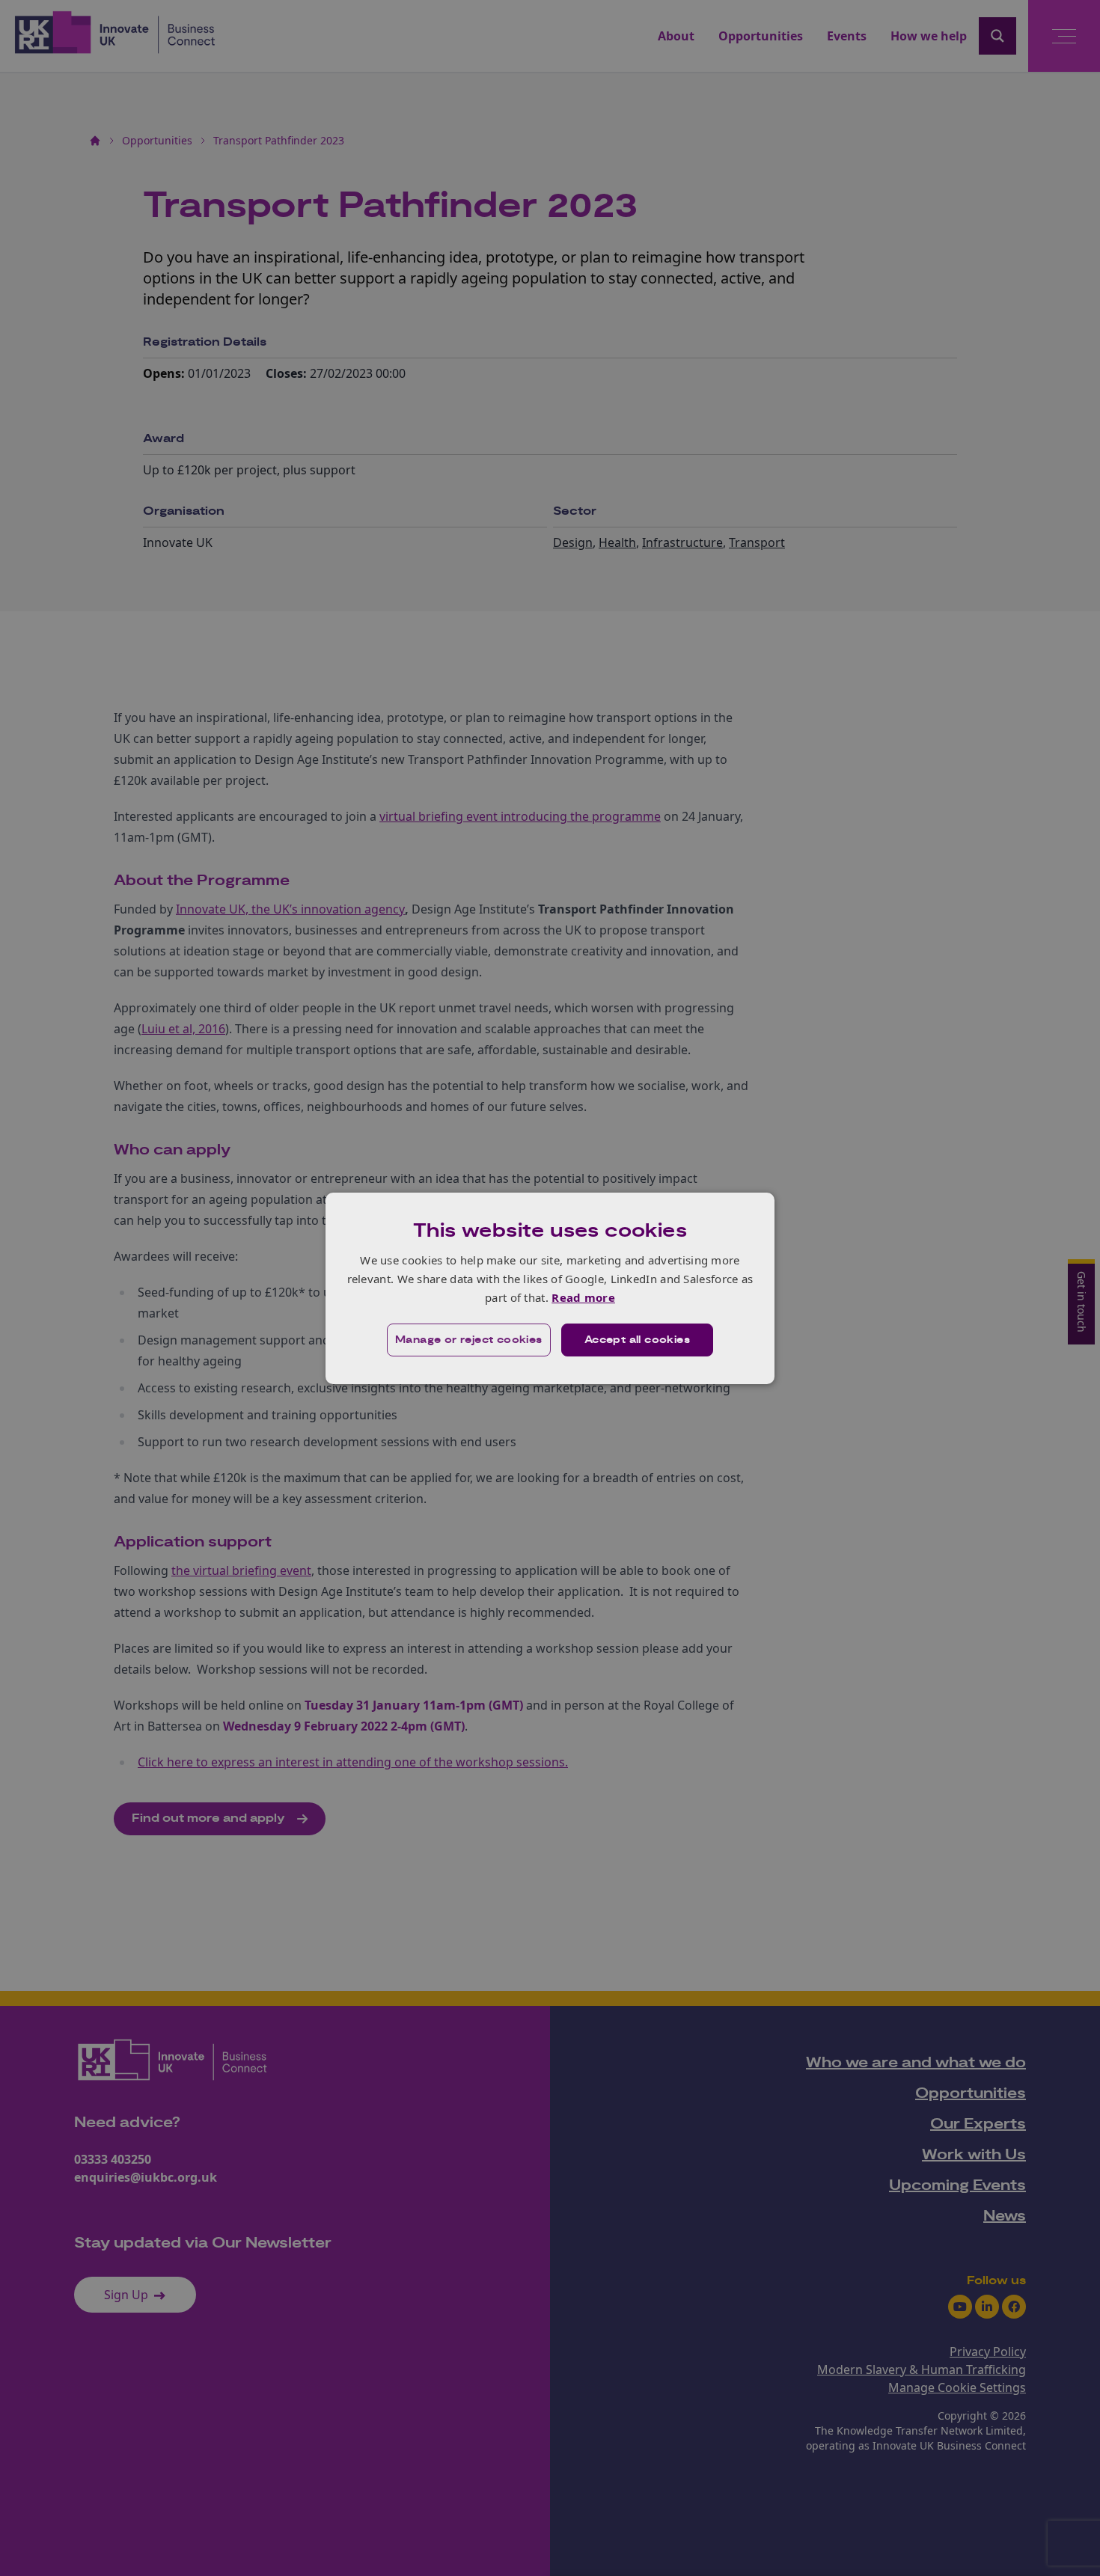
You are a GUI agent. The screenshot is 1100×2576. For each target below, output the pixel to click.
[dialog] (550, 1288)
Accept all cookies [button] (637, 1340)
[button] (469, 1340)
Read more (583, 1297)
